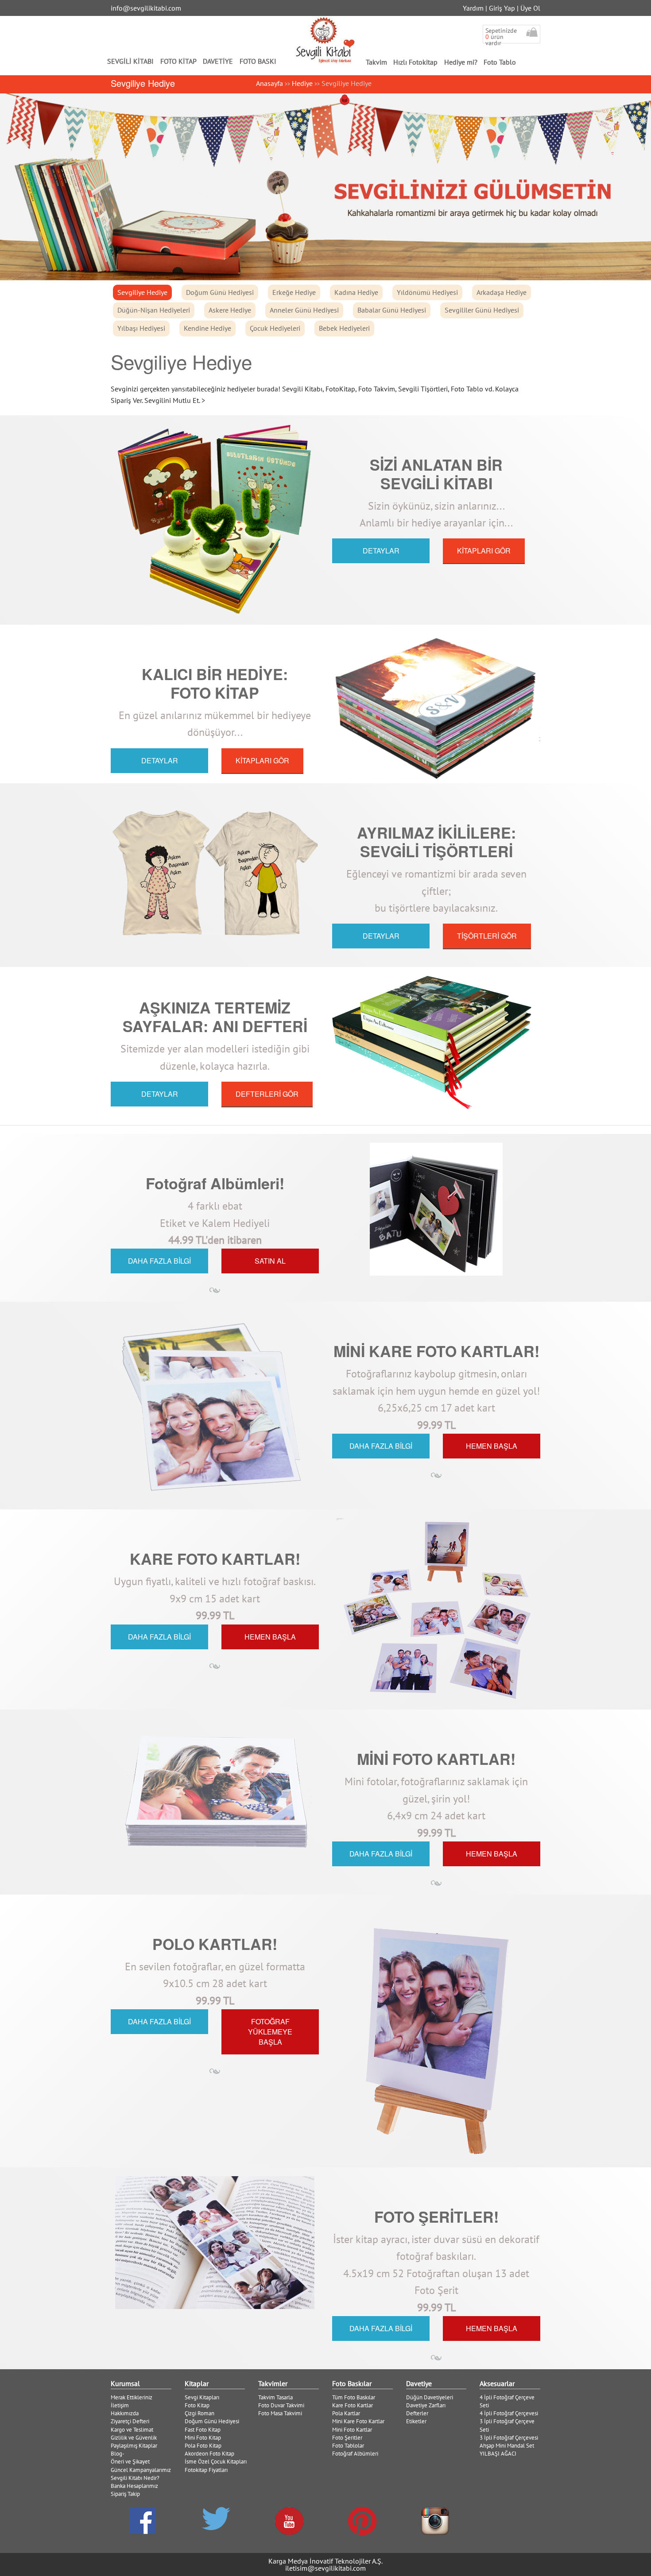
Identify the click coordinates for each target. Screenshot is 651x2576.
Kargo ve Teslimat (132, 2430)
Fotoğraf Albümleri (355, 2454)
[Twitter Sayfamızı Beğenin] (216, 2519)
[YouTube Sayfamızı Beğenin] (289, 2521)
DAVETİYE (218, 61)
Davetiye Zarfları (426, 2405)
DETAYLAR (381, 551)
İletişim (120, 2405)
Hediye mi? (461, 62)
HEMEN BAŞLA (492, 1446)
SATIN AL (270, 1261)
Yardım (473, 8)
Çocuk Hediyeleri (275, 328)
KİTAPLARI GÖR (484, 551)
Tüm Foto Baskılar (354, 2397)
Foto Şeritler (347, 2438)
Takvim (376, 62)
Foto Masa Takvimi (280, 2413)
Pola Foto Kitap (203, 2446)
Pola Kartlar (346, 2413)
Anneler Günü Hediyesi (304, 310)
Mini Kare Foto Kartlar (358, 2421)
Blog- (118, 2454)
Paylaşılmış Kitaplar (134, 2446)
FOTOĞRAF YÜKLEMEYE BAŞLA (270, 2032)
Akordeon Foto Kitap (209, 2454)
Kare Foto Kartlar (353, 2405)
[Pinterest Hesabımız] (362, 2521)
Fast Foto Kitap (203, 2430)
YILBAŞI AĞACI (498, 2454)
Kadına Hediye (356, 292)
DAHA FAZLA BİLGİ (159, 1261)
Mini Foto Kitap (203, 2438)
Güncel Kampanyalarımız (141, 2470)
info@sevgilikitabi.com (146, 8)
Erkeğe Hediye (294, 292)
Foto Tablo (500, 62)
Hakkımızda (125, 2413)
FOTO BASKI (258, 61)
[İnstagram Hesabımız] (435, 2521)
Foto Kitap (197, 2405)
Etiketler (416, 2421)
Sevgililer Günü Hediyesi (482, 310)
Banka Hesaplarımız (134, 2486)
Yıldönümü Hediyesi (427, 292)
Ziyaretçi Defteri (130, 2421)
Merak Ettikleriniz (132, 2397)
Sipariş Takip (125, 2494)
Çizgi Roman (200, 2413)
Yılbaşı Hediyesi (141, 328)
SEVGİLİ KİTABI (130, 61)
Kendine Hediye (207, 328)
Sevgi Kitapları (202, 2397)
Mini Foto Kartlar (352, 2430)
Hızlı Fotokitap (415, 62)
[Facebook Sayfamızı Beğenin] (143, 2521)
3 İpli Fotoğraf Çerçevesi (509, 2438)
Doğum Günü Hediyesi (220, 292)
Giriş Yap (502, 8)
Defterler (417, 2413)
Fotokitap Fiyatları (206, 2470)
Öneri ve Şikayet (130, 2462)
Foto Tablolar (348, 2446)
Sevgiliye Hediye (142, 292)
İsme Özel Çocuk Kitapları (216, 2462)
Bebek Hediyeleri (344, 328)
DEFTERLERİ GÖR (267, 1094)
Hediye (302, 83)
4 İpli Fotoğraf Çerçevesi (509, 2413)
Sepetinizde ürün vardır (501, 37)
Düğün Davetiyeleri (430, 2397)
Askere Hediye (230, 310)
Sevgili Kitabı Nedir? (135, 2478)
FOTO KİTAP (178, 61)
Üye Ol (530, 8)
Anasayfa (269, 83)
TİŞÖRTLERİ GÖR (487, 936)
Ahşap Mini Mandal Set (507, 2446)
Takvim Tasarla (275, 2397)
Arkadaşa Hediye (502, 292)
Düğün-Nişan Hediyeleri (154, 310)
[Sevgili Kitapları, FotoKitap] (326, 40)
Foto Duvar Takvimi (281, 2405)
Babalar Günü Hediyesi (392, 310)
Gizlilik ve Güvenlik (134, 2438)
